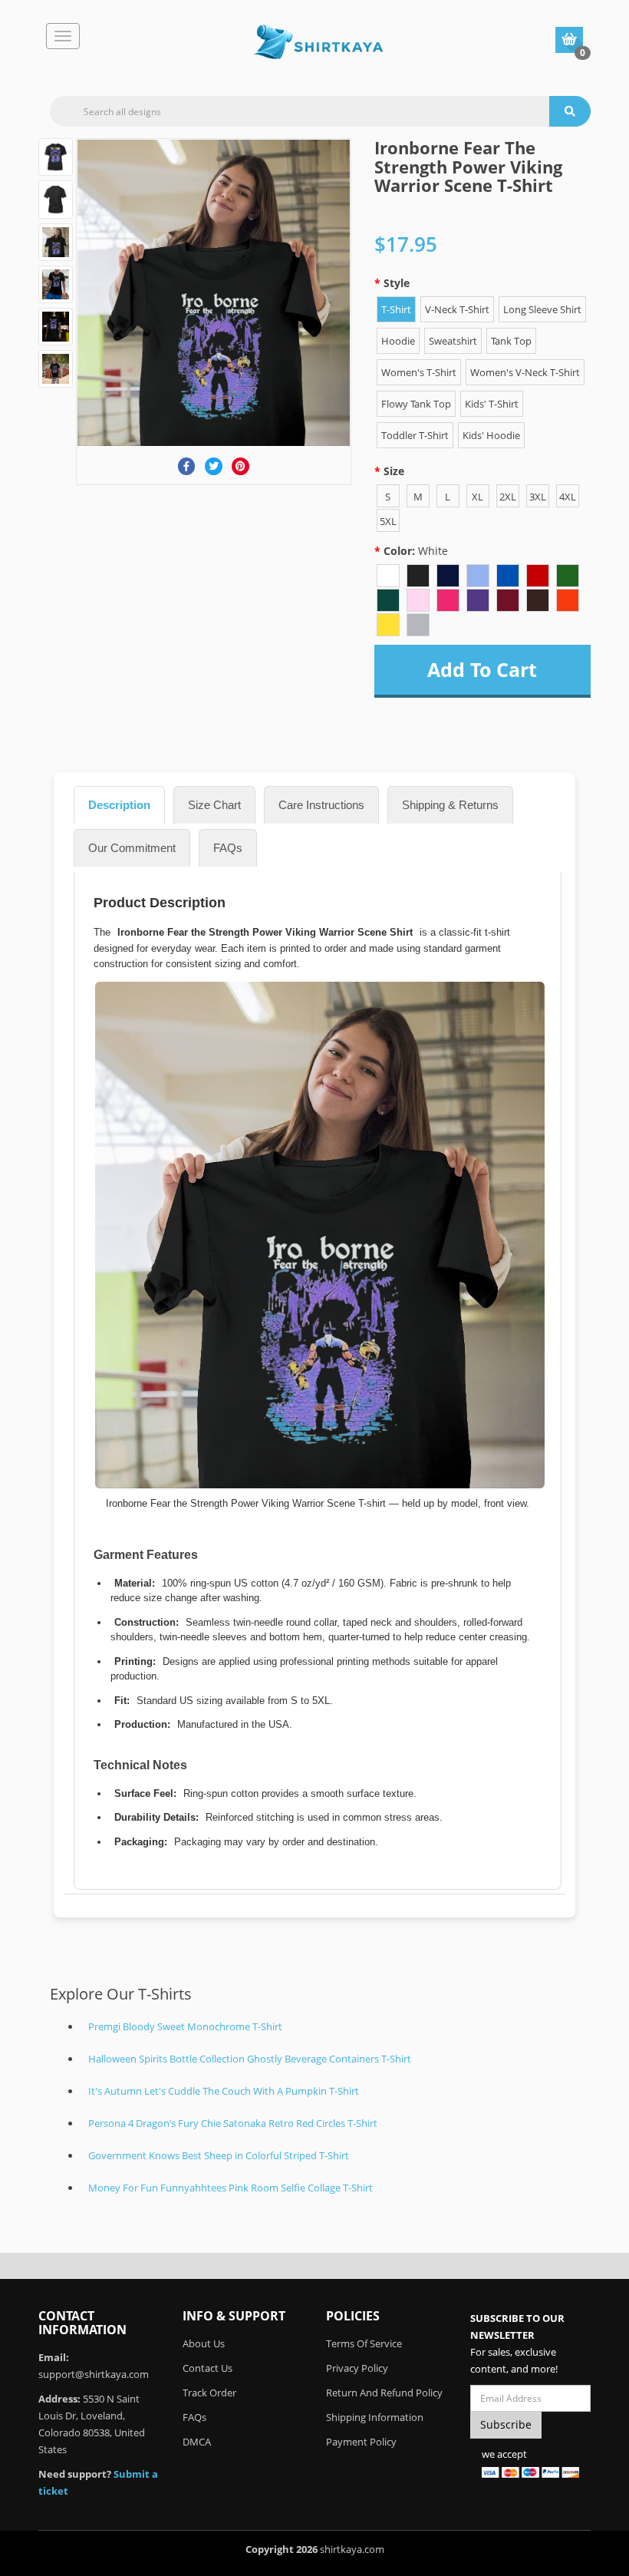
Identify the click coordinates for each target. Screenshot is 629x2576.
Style (397, 283)
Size (394, 471)
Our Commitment (132, 848)
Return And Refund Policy (384, 2393)
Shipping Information (375, 2417)
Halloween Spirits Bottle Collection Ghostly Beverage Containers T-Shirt (250, 2059)
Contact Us (207, 2368)
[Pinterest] (240, 466)
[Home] (318, 42)
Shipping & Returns (450, 805)
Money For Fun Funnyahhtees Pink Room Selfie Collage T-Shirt (231, 2188)
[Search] (570, 111)
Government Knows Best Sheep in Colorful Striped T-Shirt (219, 2155)
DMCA (197, 2442)
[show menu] (63, 36)
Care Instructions (321, 805)
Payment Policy (361, 2442)
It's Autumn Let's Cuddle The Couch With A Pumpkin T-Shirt (224, 2091)
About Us (204, 2343)
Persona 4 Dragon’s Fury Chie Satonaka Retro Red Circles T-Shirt (233, 2123)
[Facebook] (187, 466)
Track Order (209, 2393)
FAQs (228, 848)
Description (119, 805)
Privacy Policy (357, 2368)
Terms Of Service (364, 2343)
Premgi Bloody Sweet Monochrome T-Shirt (185, 2026)
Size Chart (214, 805)
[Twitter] (214, 466)
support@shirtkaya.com (94, 2374)
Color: (416, 551)
